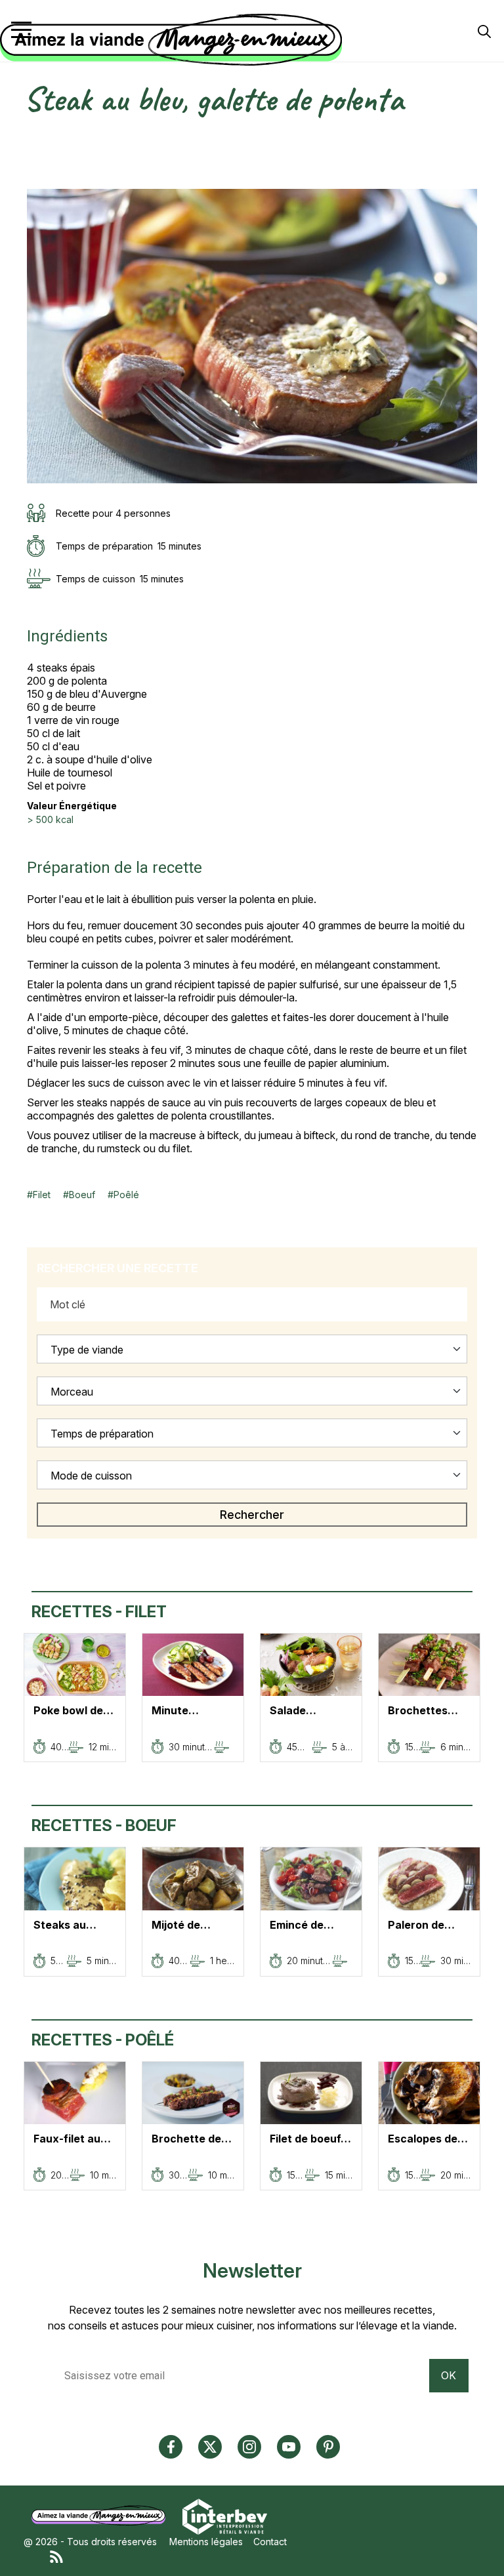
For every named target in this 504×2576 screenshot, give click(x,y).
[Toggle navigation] (21, 30)
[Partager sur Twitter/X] (33, 137)
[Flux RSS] (265, 2556)
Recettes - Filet (99, 1612)
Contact (270, 2542)
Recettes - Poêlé (103, 2040)
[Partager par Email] (33, 181)
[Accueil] (249, 40)
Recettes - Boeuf (104, 1825)
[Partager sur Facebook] (33, 152)
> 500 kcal (50, 819)
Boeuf (82, 1195)
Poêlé (126, 1195)
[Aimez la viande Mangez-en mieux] (103, 2515)
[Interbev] (225, 2515)
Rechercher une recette (117, 1268)
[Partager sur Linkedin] (33, 166)
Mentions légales (206, 2542)
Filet (42, 1195)
